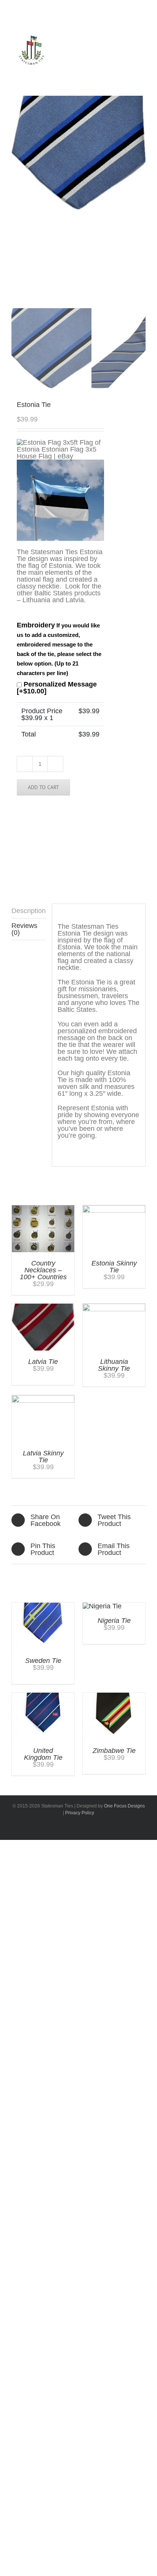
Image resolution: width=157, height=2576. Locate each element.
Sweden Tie (43, 1661)
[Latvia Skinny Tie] (43, 1399)
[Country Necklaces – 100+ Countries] (43, 1209)
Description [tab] (29, 911)
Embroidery (59, 649)
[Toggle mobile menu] (137, 59)
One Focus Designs (124, 1806)
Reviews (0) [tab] (24, 929)
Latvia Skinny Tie (43, 1457)
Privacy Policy (80, 1813)
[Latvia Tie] (43, 1307)
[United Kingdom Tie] (43, 1696)
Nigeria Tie (114, 1621)
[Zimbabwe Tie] (114, 1696)
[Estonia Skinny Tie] (114, 1209)
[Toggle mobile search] (123, 59)
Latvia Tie (43, 1362)
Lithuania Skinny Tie (114, 1365)
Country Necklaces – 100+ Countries (43, 1270)
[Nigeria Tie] (102, 1606)
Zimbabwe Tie (114, 1751)
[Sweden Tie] (43, 1606)
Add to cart (43, 787)
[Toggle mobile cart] (109, 59)
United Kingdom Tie (43, 1754)
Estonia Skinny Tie (114, 1267)
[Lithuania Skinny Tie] (114, 1307)
